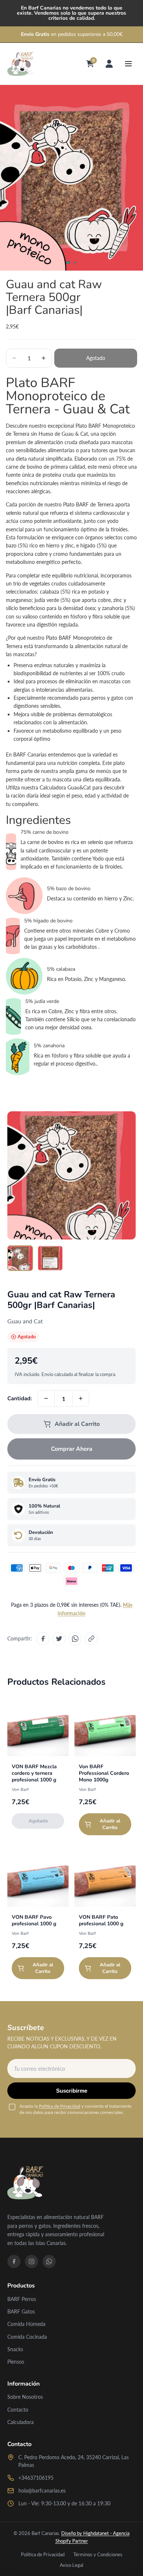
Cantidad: (20, 1398)
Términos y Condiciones (98, 2554)
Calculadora (21, 2422)
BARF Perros (22, 2299)
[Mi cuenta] (109, 64)
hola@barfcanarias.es (42, 2490)
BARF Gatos (21, 2311)
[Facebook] (14, 2261)
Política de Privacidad (60, 2106)
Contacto (18, 2410)
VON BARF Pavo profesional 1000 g (34, 1920)
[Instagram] (32, 2261)
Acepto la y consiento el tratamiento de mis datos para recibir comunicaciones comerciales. (76, 2109)
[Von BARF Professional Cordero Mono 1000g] (105, 1726)
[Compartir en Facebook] (43, 1639)
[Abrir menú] (128, 64)
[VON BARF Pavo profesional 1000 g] (38, 1876)
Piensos (16, 2362)
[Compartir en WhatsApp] (75, 1639)
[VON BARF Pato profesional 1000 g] (105, 1876)
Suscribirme (72, 2091)
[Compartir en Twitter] (59, 1639)
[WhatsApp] (49, 2261)
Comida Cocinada (27, 2337)
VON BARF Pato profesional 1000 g (101, 1920)
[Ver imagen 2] (50, 1258)
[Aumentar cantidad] (81, 1398)
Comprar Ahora (72, 1449)
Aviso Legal (71, 2565)
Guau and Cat (25, 1321)
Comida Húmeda (26, 2324)
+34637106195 (36, 2478)
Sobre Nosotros (25, 2397)
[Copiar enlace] (91, 1639)
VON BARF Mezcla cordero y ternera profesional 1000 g (34, 1773)
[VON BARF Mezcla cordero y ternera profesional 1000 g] (38, 1726)
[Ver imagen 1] (20, 1258)
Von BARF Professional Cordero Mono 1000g (104, 1773)
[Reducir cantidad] (46, 1398)
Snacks (15, 2349)
